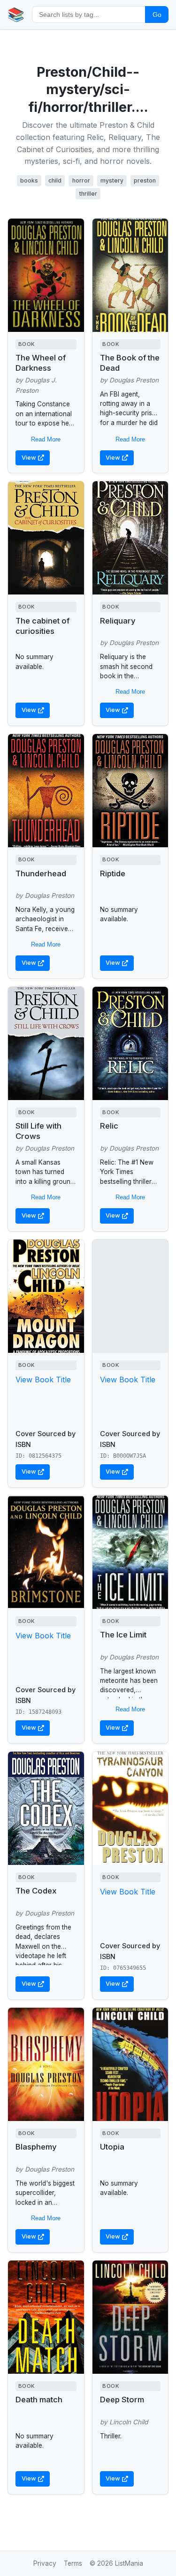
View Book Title (43, 1380)
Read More (46, 439)
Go (157, 15)
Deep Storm (122, 2400)
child (55, 180)
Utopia (112, 2147)
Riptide (113, 873)
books (29, 180)
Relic (109, 1126)
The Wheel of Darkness (41, 363)
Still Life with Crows (38, 1131)
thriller (88, 194)
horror (81, 180)
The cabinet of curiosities (42, 626)
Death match (39, 2400)
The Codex (36, 1891)
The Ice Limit (123, 1635)
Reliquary (118, 621)
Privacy (45, 2563)
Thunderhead (41, 873)
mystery (112, 180)
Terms (73, 2563)
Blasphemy (36, 2147)
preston (145, 180)
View (29, 458)
